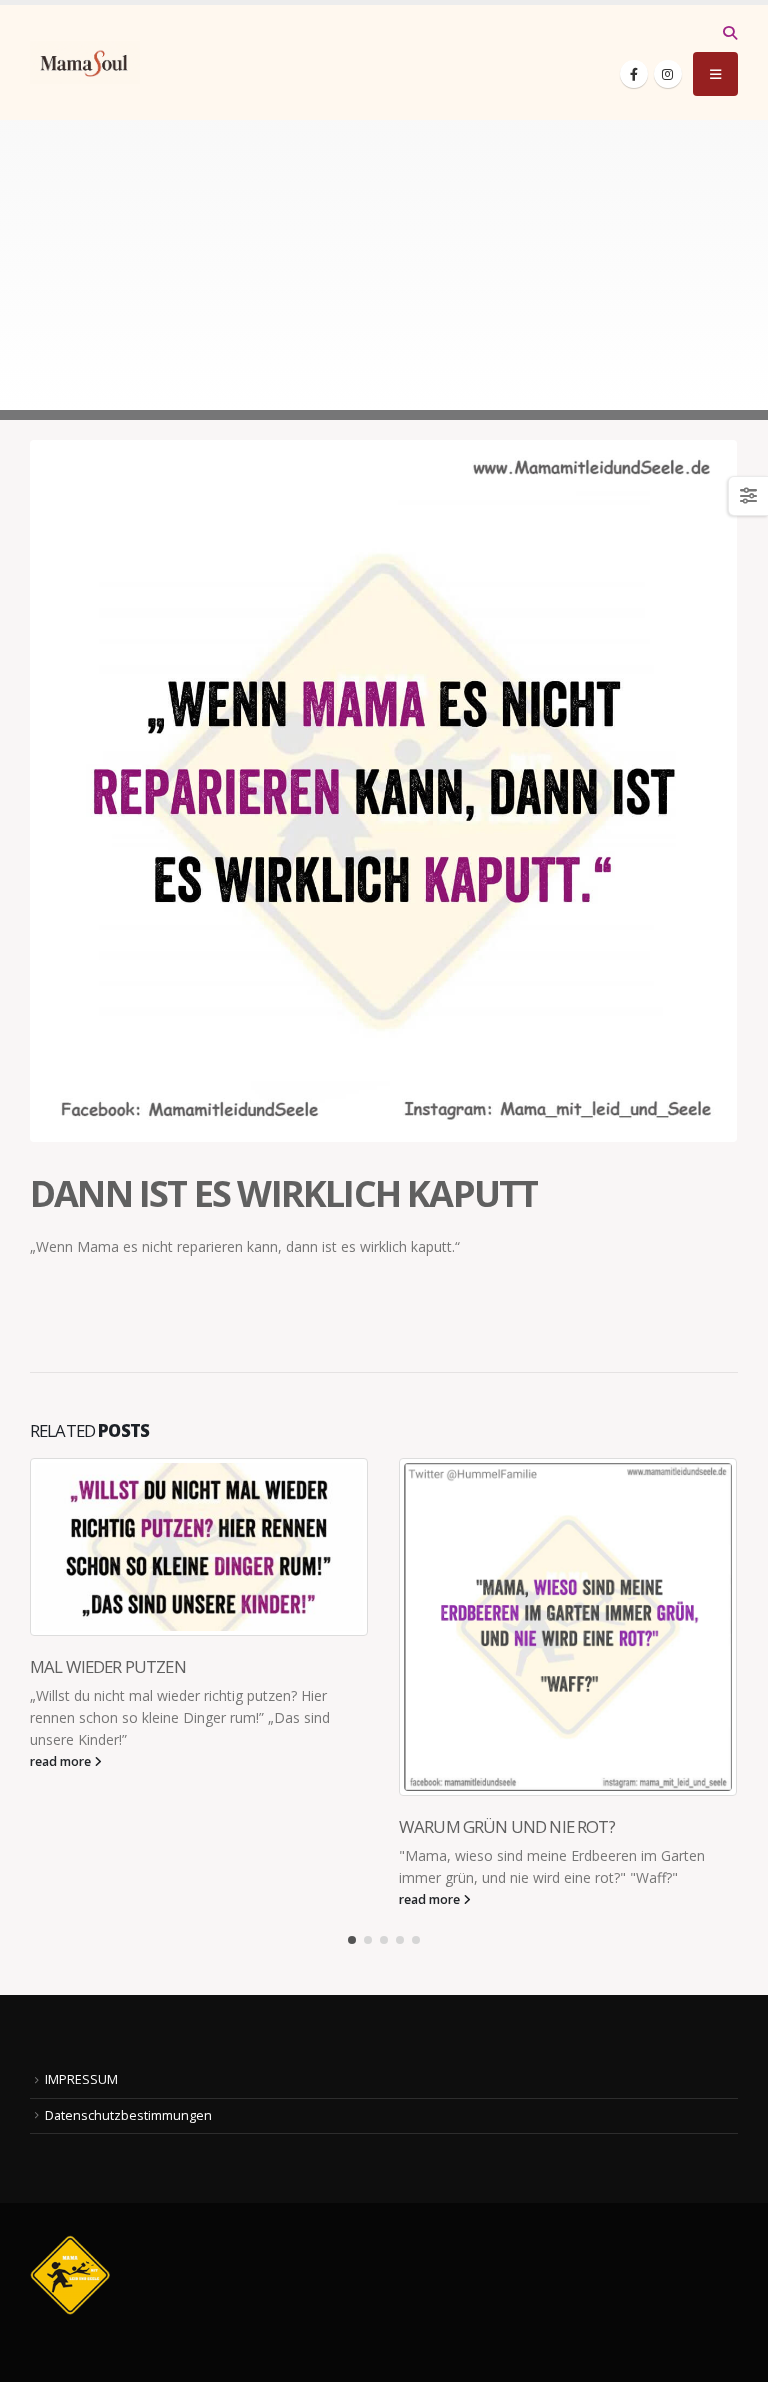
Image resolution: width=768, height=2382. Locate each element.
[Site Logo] (85, 62)
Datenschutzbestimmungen (128, 2115)
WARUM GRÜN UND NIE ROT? (507, 1826)
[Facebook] (634, 74)
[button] (729, 33)
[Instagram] (668, 74)
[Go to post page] (199, 1547)
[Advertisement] (384, 270)
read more (62, 1761)
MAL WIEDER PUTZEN (108, 1666)
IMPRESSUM (81, 2079)
